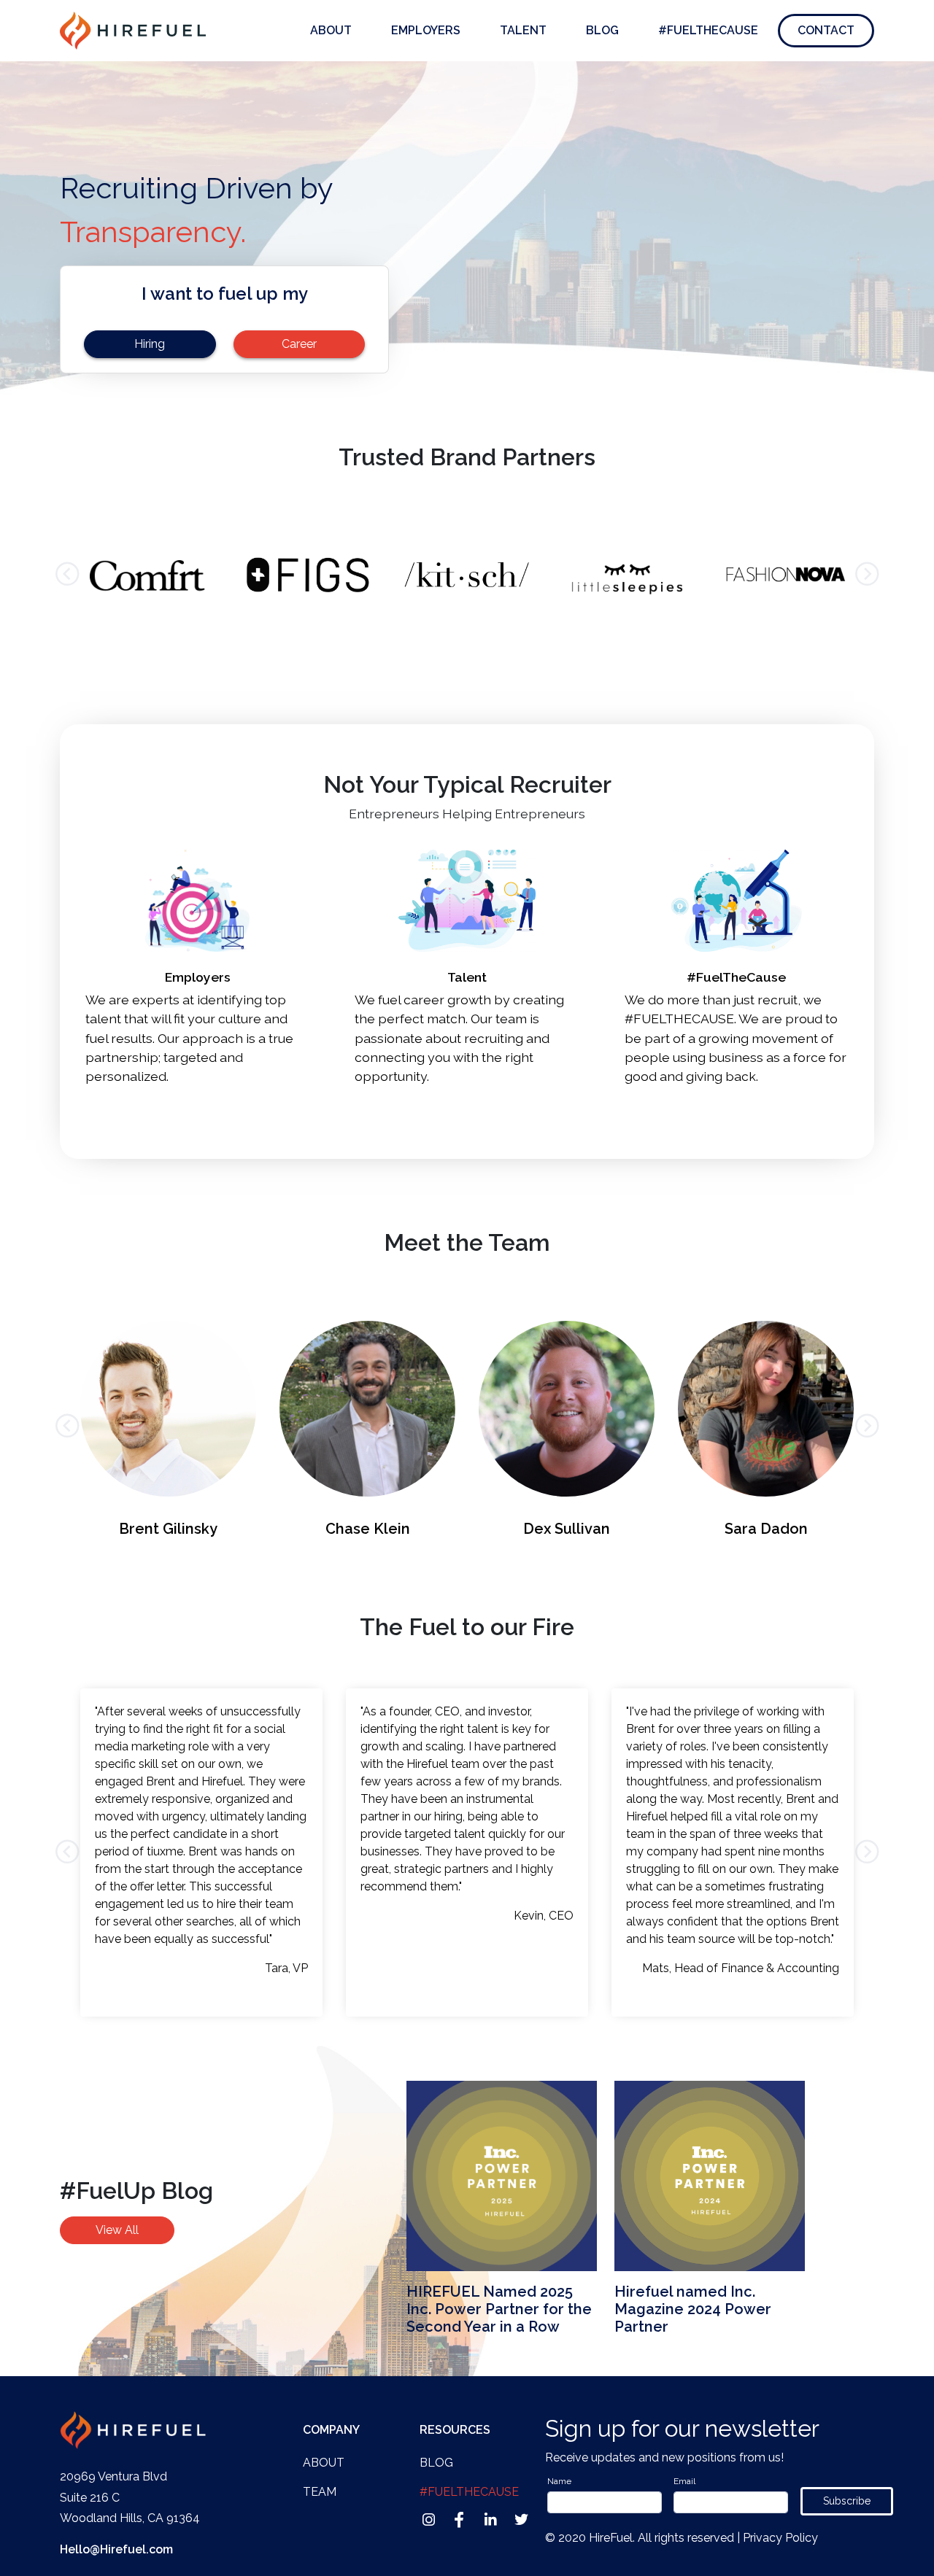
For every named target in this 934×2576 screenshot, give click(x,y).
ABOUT (324, 2463)
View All (117, 2230)
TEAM (320, 2492)
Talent (523, 30)
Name (559, 2481)
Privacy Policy (780, 2538)
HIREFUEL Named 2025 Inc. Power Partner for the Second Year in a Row (499, 2309)
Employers (426, 30)
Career (299, 344)
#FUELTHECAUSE (708, 30)
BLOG (436, 2463)
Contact (826, 30)
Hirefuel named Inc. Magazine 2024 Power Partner (693, 2309)
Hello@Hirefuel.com (116, 2549)
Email (684, 2481)
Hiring (150, 344)
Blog (602, 30)
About (331, 30)
